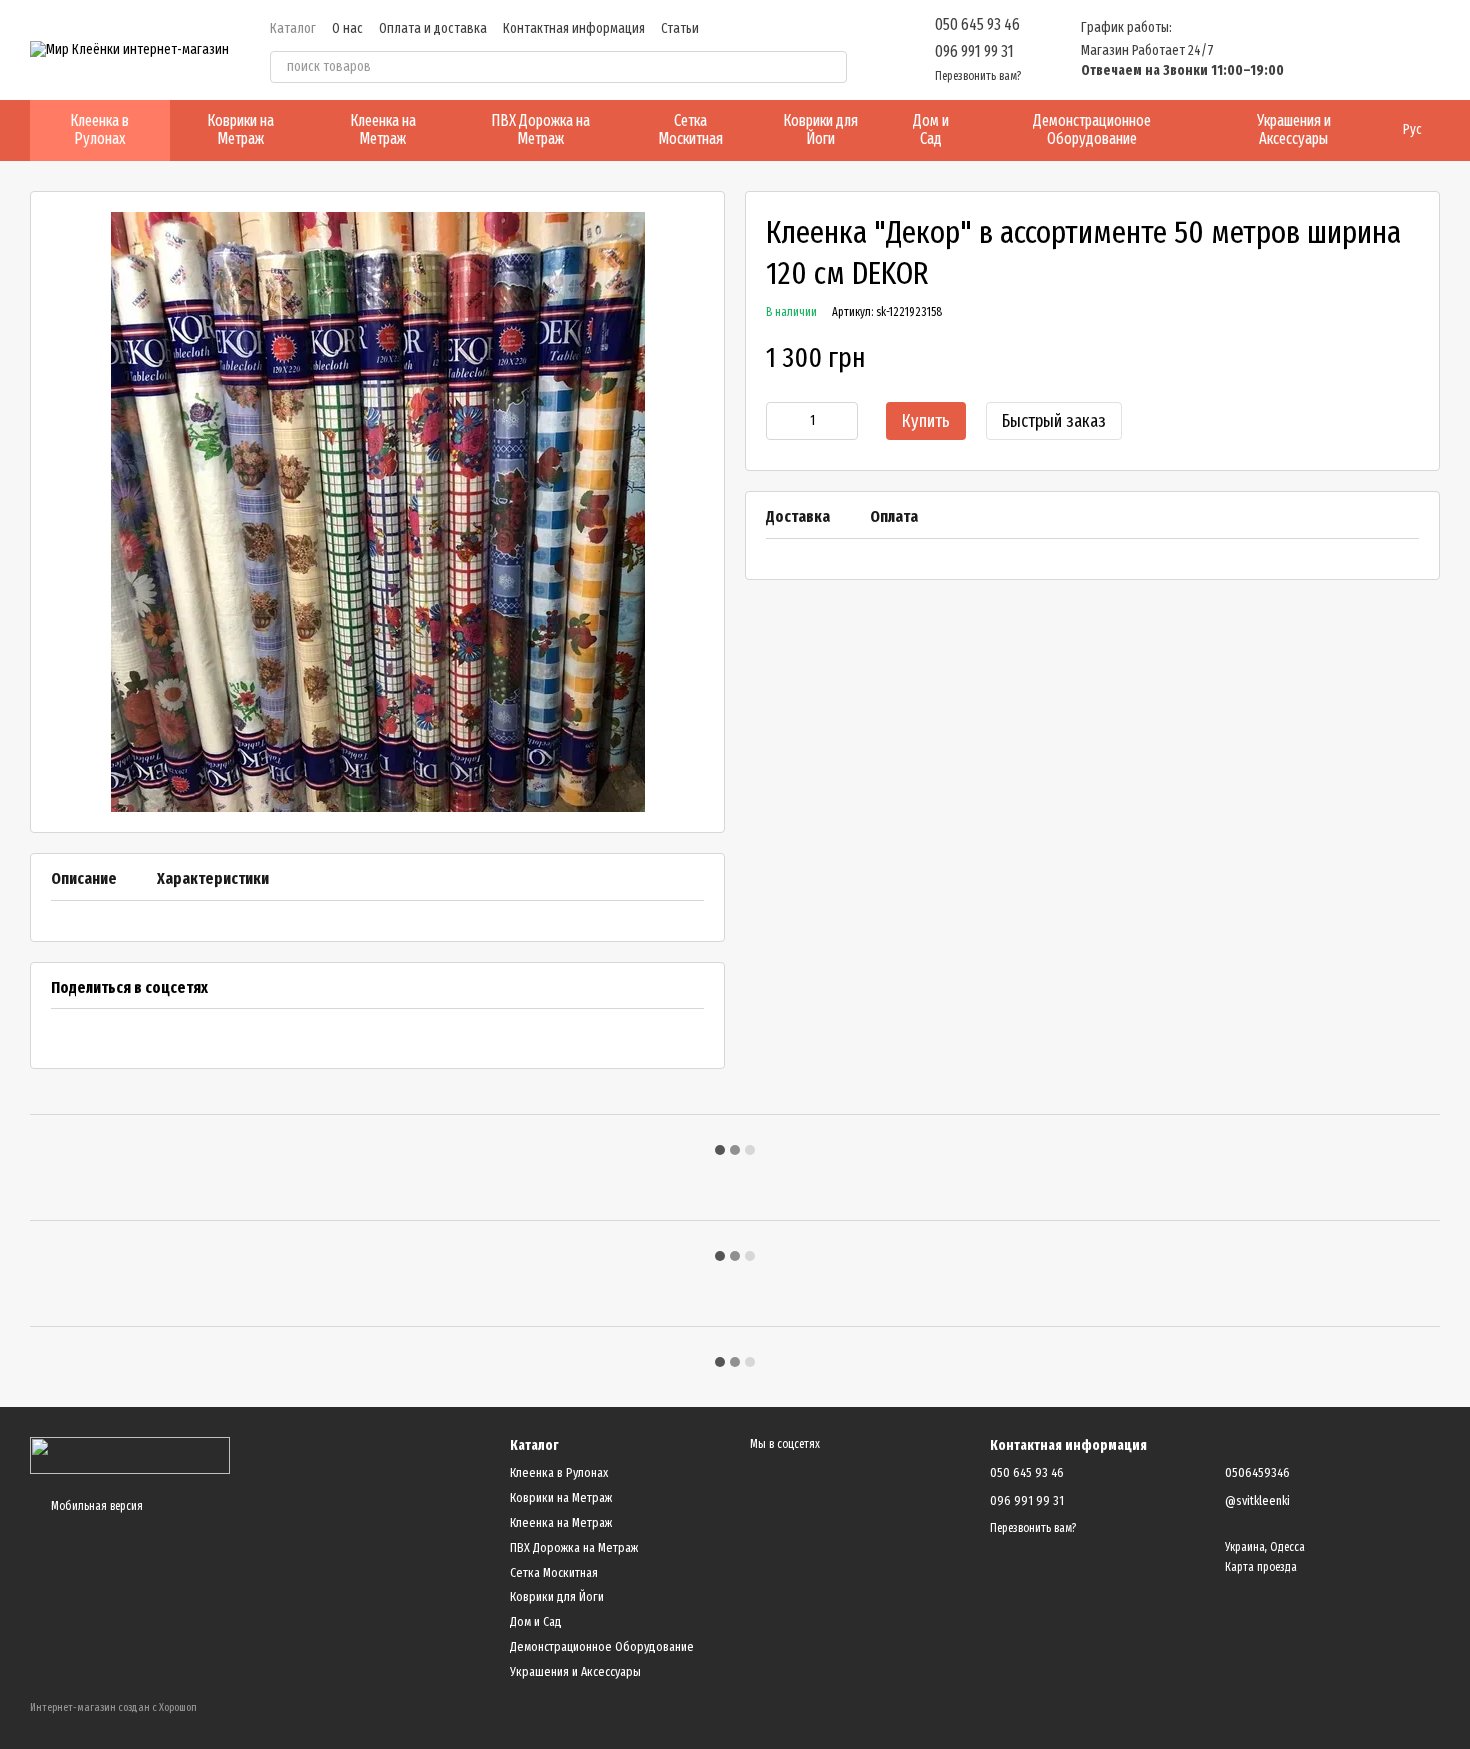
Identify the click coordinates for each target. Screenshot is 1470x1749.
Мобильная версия (95, 1506)
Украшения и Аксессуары (1294, 129)
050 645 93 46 (977, 24)
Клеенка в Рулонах (99, 129)
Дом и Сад (931, 129)
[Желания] (1320, 50)
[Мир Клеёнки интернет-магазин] (130, 1454)
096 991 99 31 (974, 51)
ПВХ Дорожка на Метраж (540, 129)
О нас (347, 28)
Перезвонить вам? (978, 76)
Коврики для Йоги (820, 129)
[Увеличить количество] (843, 421)
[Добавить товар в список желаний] (1409, 359)
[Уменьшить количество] (781, 421)
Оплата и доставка (433, 28)
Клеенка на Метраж (383, 129)
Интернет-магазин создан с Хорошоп (113, 1707)
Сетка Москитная (690, 129)
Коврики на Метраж (240, 129)
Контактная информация (574, 28)
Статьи (680, 28)
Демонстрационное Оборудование (1092, 129)
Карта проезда (1261, 1567)
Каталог (293, 28)
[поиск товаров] (831, 67)
